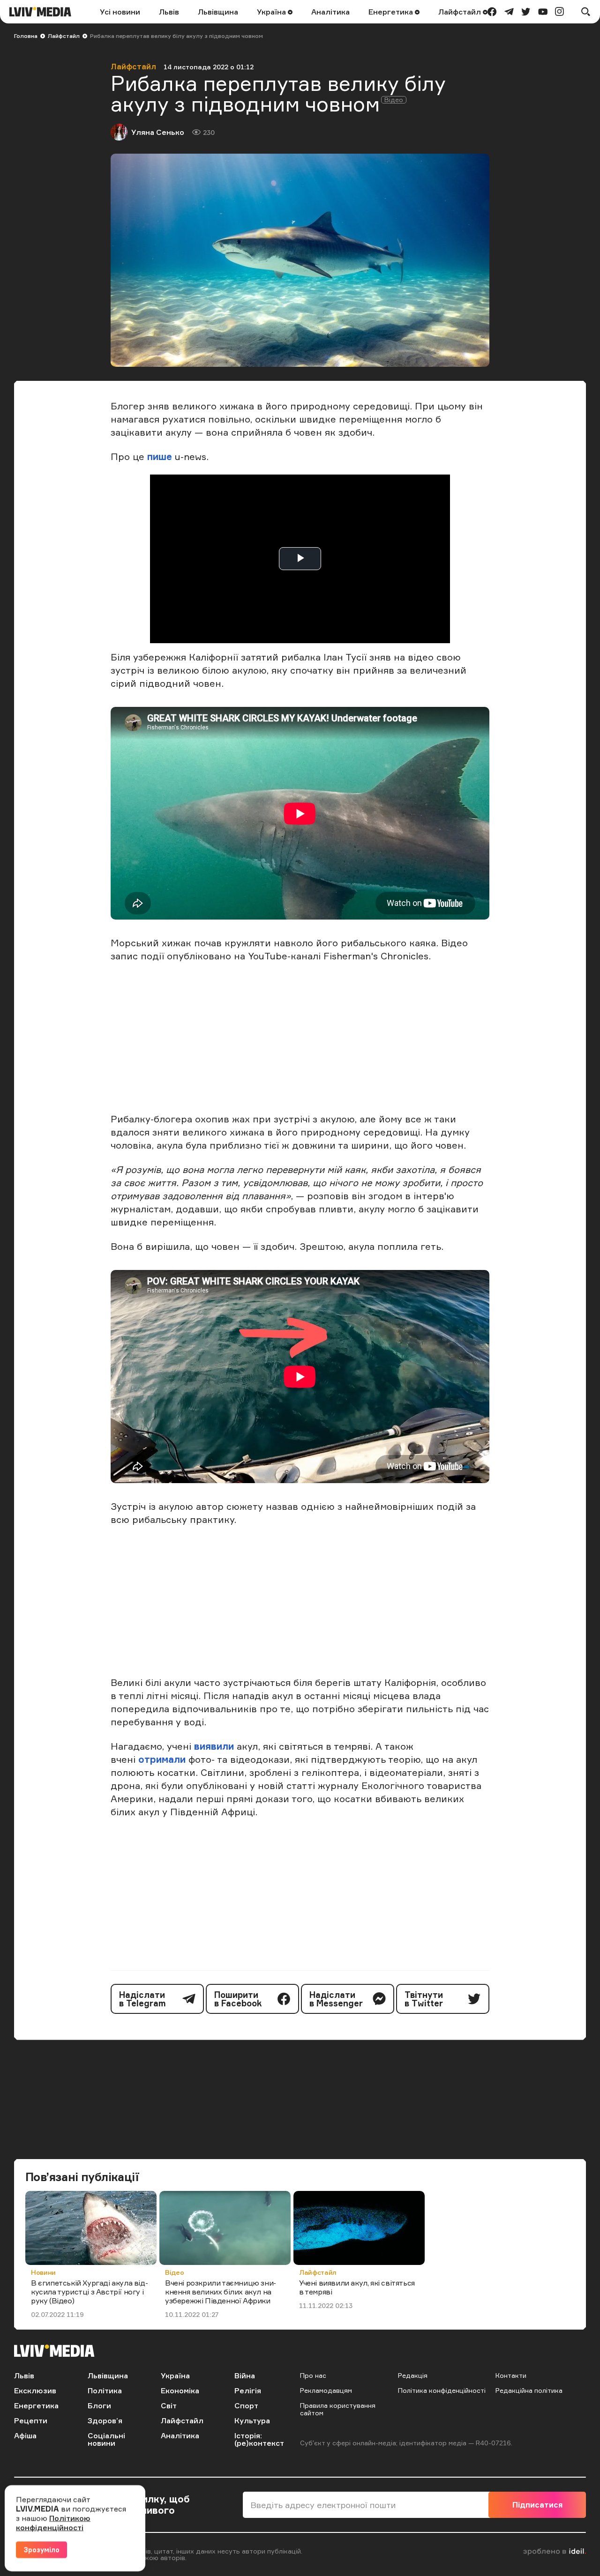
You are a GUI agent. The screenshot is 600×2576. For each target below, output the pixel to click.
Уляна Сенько (158, 132)
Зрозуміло (41, 2550)
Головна (26, 36)
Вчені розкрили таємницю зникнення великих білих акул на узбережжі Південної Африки (221, 2292)
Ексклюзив (35, 2390)
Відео (174, 2272)
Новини (43, 2272)
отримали (162, 1759)
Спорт (246, 2405)
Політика (105, 2390)
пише (160, 457)
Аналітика (330, 12)
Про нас (313, 2375)
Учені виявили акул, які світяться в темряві (357, 2287)
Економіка (180, 2390)
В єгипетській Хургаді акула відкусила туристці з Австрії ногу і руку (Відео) (90, 2292)
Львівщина (218, 12)
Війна (245, 2376)
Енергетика (392, 12)
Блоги (99, 2405)
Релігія (248, 2390)
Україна (272, 12)
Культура (252, 2420)
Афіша (25, 2435)
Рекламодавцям (326, 2390)
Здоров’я (105, 2420)
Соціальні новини (106, 2439)
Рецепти (31, 2420)
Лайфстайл (461, 12)
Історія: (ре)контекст (259, 2439)
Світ (169, 2405)
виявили (214, 1746)
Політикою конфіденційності (53, 2523)
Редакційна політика (529, 2390)
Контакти (511, 2375)
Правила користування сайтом (338, 2409)
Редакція (413, 2375)
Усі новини (120, 12)
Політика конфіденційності (442, 2390)
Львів (169, 12)
